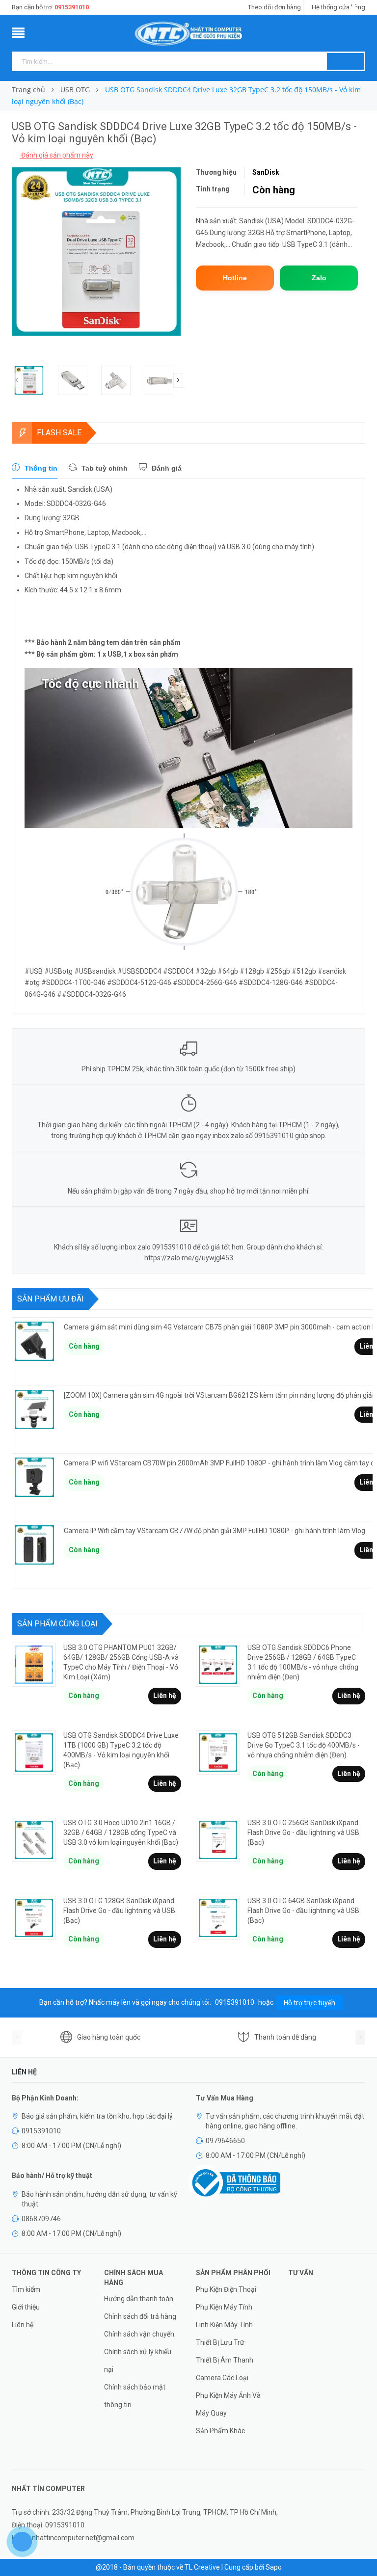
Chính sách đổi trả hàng (140, 2316)
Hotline (235, 278)
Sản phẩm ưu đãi (51, 1299)
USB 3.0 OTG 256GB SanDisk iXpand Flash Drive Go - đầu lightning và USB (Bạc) (303, 1832)
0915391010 (72, 7)
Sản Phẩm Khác (220, 2431)
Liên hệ (165, 1696)
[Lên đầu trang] (360, 2547)
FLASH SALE (59, 433)
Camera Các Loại (222, 2378)
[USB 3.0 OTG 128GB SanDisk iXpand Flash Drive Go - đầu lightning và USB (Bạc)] (34, 1918)
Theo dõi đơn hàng (274, 7)
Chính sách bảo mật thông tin (135, 2396)
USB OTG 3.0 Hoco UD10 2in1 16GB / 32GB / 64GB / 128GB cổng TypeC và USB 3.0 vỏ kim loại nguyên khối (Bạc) (121, 1832)
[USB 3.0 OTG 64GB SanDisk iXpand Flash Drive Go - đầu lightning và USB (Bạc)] (218, 1918)
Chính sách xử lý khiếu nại (138, 2361)
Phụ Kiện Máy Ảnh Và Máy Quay (228, 2404)
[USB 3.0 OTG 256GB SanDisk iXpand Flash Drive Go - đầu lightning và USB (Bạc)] (218, 1840)
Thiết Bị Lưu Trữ (220, 2342)
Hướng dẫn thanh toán (139, 2299)
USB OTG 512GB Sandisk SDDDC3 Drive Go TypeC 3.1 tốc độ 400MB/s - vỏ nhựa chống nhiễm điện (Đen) (304, 1745)
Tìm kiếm (26, 2289)
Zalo (319, 278)
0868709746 (41, 2219)
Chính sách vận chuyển (139, 2334)
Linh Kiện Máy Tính (224, 2325)
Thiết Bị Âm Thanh (225, 2360)
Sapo (274, 2567)
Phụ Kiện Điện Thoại (226, 2289)
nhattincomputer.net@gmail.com (83, 2538)
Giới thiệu (26, 2307)
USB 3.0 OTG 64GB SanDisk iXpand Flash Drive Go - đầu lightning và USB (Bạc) (303, 1911)
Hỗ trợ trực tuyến (310, 2003)
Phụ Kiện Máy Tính (224, 2307)
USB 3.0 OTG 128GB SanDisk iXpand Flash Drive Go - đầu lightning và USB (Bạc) (119, 1911)
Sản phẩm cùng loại (57, 1624)
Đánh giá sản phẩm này (56, 155)
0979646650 (225, 2141)
